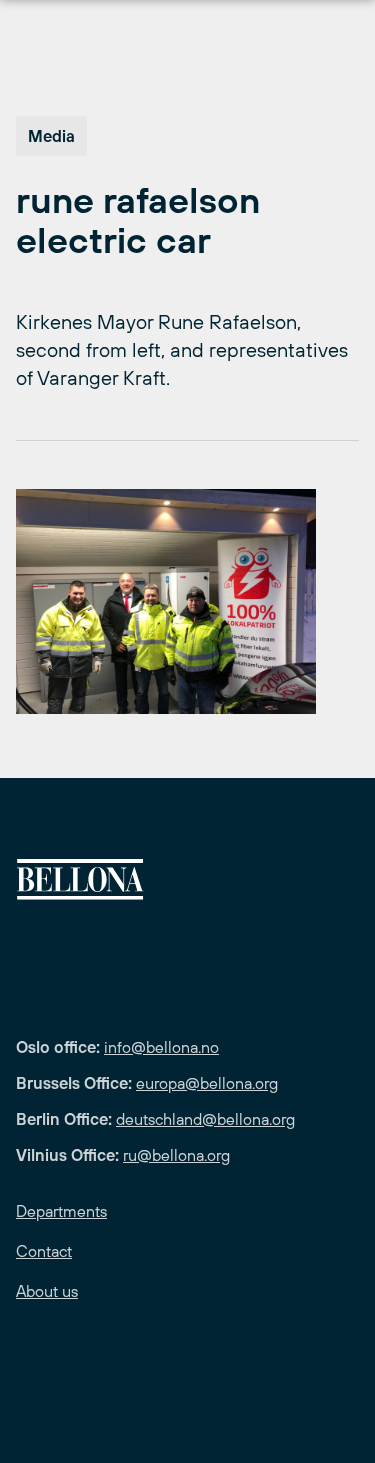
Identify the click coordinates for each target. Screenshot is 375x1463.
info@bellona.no (161, 1047)
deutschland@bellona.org (205, 1119)
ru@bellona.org (176, 1155)
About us (47, 1291)
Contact (44, 1251)
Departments (61, 1211)
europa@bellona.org (207, 1083)
